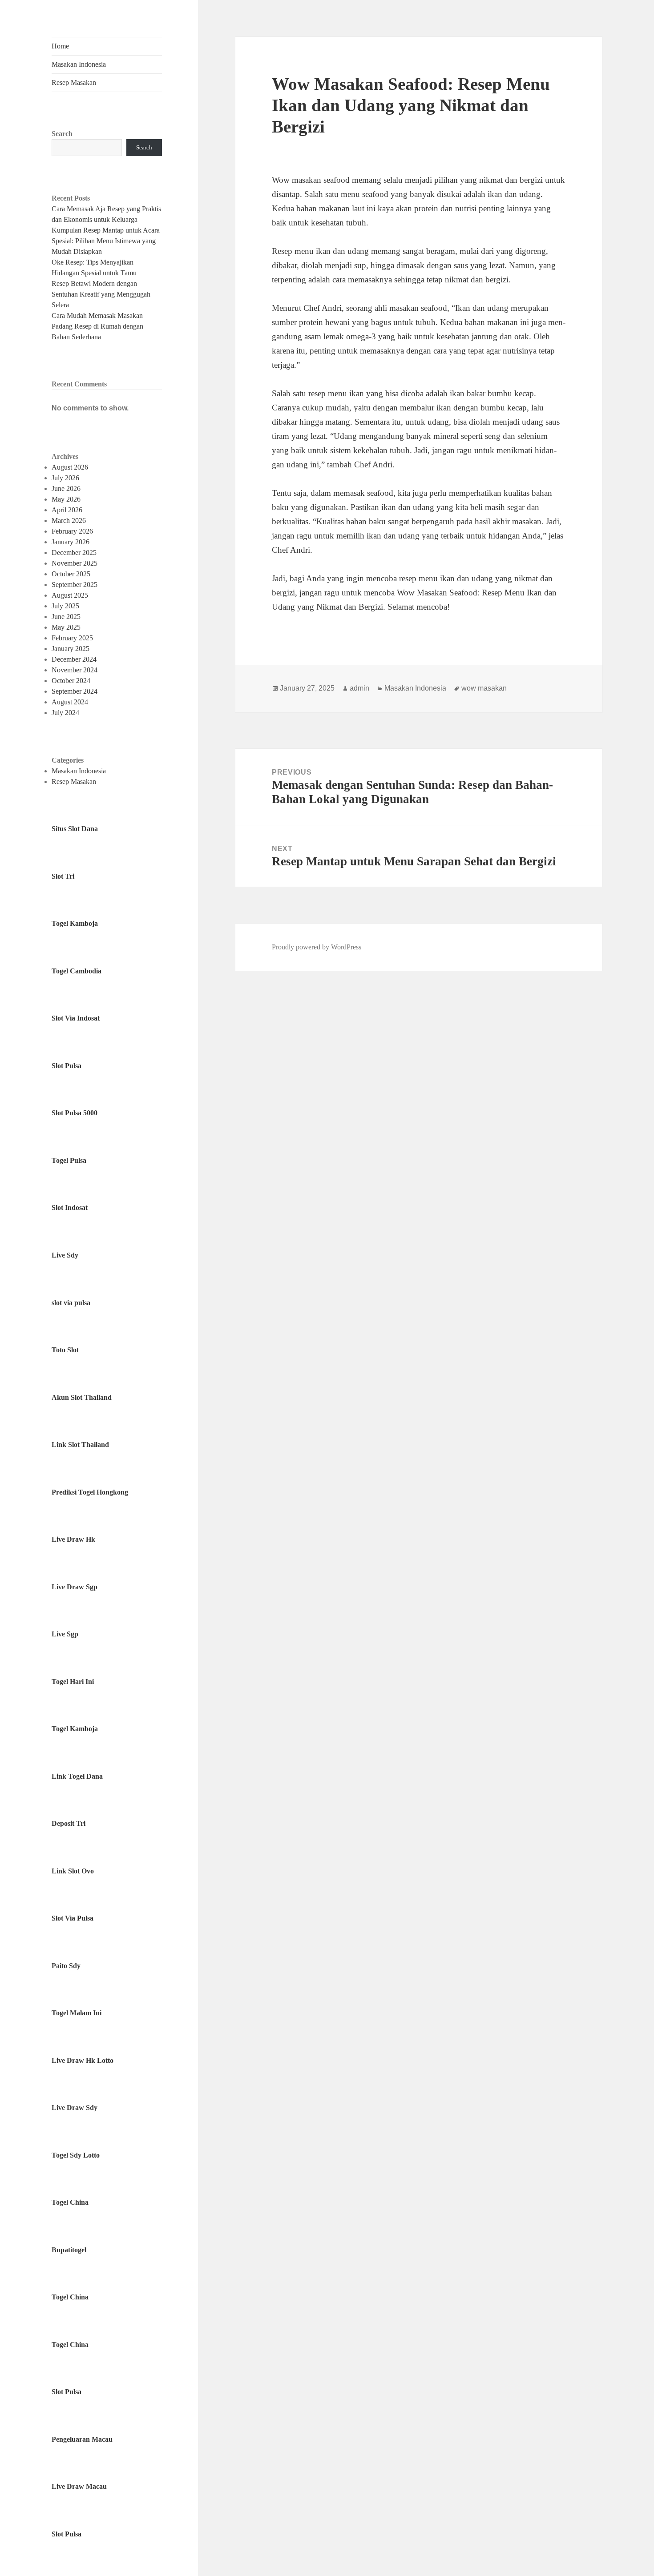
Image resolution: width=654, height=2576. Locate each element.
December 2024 (74, 659)
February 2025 (72, 638)
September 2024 (75, 691)
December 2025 (74, 553)
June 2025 (66, 617)
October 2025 (71, 574)
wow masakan (484, 688)
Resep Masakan (74, 82)
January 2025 (71, 649)
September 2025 (75, 585)
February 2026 (72, 531)
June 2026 (66, 488)
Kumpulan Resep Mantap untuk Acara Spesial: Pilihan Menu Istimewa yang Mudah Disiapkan (106, 241)
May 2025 (66, 627)
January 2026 (71, 542)
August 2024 (70, 702)
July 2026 (65, 478)
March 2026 (69, 520)
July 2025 (65, 606)
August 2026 (70, 467)
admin (359, 688)
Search (62, 134)
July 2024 (65, 713)
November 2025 (75, 563)
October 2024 (71, 681)
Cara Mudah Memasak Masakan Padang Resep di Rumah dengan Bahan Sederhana (97, 326)
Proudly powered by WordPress (317, 947)
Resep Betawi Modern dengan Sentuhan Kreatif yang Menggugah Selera (101, 294)
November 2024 (75, 670)
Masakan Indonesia (79, 64)
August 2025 (70, 595)
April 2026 (67, 510)
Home (60, 46)
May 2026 (66, 499)
